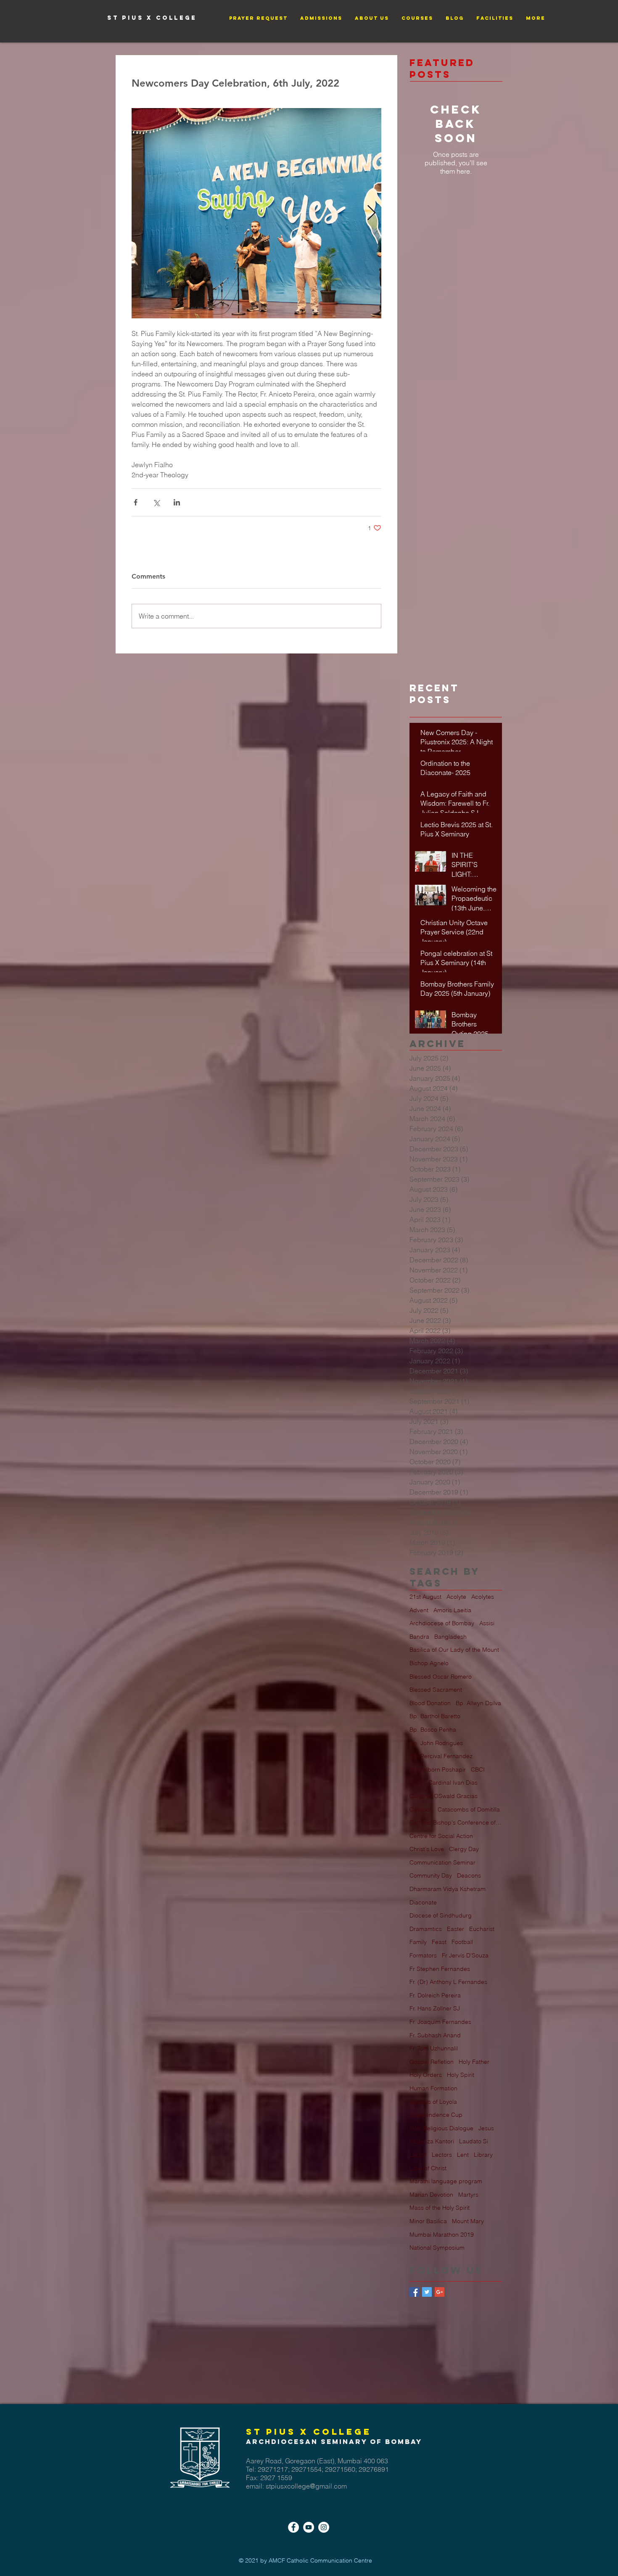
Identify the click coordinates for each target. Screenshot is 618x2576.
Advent (419, 1610)
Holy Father (474, 2062)
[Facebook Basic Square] (414, 2292)
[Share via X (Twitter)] (156, 502)
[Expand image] (256, 213)
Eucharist (482, 1929)
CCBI (416, 1783)
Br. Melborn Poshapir (438, 1769)
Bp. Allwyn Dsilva (478, 1703)
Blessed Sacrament (436, 1690)
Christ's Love (427, 1849)
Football (462, 1942)
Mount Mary (468, 2221)
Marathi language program (446, 2181)
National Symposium (437, 2248)
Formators (423, 1955)
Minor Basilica (428, 2221)
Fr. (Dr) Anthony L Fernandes (448, 1982)
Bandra (419, 1637)
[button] (258, 18)
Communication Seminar (442, 1862)
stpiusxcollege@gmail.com (306, 2486)
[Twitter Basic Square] (427, 2292)
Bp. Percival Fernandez (441, 1756)
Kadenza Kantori (432, 2141)
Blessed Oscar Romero (441, 1677)
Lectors (442, 2155)
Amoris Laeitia (452, 1610)
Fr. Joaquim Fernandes (440, 2022)
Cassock (421, 1809)
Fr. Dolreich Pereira (435, 1995)
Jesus (486, 2128)
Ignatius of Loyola (433, 2102)
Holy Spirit (461, 2075)
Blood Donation (430, 1703)
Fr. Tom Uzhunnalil (434, 2048)
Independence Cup (436, 2115)
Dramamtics (426, 1929)
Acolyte (456, 1597)
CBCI (478, 1769)
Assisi (487, 1623)
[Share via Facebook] (136, 502)
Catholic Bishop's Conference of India (456, 1822)
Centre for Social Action (441, 1836)
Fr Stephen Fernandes (440, 1969)
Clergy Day (464, 1849)
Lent (463, 2155)
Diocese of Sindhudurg (441, 1915)
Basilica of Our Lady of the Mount (454, 1650)
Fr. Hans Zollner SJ (435, 2008)
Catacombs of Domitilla (469, 1809)
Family (418, 1942)
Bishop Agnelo (429, 1663)
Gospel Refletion (432, 2062)
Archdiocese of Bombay (442, 1623)
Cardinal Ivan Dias (453, 1783)
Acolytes (483, 1597)
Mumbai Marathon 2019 (442, 2235)
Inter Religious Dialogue (441, 2128)
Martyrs (468, 2195)
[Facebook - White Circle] (293, 2527)
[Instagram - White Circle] (324, 2527)
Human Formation (433, 2088)
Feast (439, 1942)
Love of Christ (428, 2168)
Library (483, 2155)
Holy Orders (426, 2075)
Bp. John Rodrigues (436, 1743)
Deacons (469, 1875)
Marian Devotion (431, 2195)
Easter (456, 1929)
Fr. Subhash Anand (435, 2035)
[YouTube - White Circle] (309, 2527)
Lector (418, 2155)
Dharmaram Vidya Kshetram (448, 1889)
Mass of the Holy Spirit (440, 2208)
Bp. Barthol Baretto (435, 1716)
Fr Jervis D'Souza (465, 1955)
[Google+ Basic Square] (440, 2292)
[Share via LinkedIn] (177, 502)
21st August (425, 1597)
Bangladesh (450, 1637)
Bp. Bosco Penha (433, 1730)
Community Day (431, 1875)
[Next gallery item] (371, 213)
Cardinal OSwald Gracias (444, 1796)
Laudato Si (474, 2141)
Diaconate (423, 1902)
